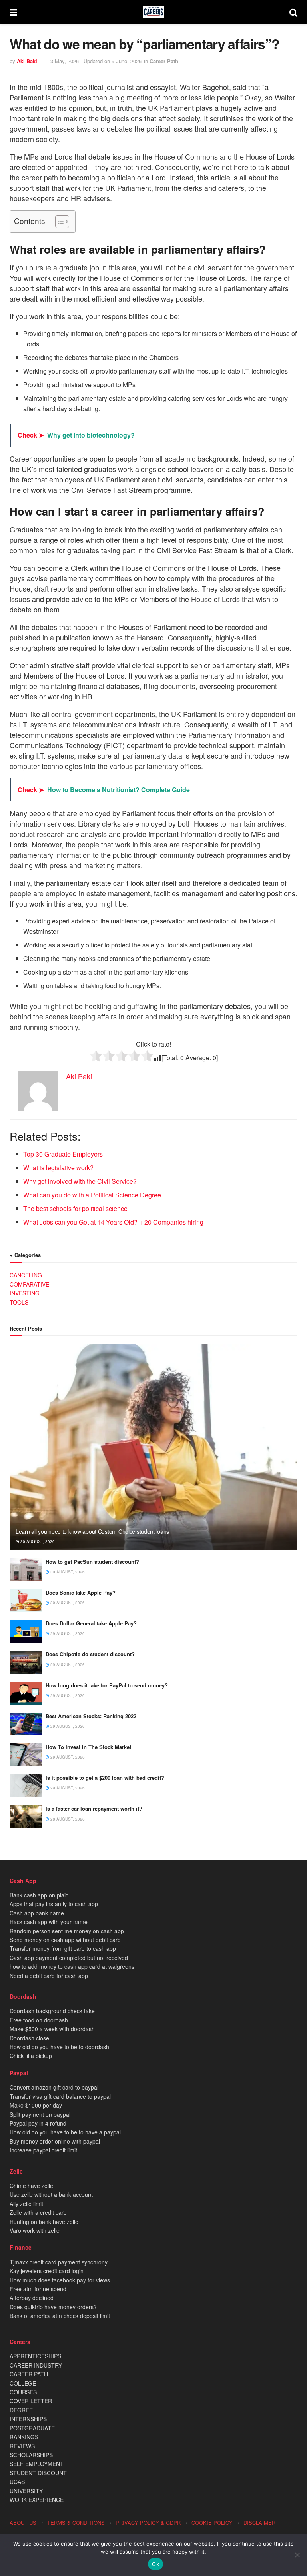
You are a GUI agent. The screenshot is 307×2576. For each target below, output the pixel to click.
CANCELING (26, 1275)
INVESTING (25, 1293)
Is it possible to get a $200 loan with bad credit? (105, 1778)
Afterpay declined (32, 2298)
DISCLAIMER (259, 2523)
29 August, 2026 (67, 1633)
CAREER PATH (29, 2374)
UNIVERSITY (26, 2491)
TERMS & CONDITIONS (76, 2523)
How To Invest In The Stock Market (88, 1747)
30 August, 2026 (37, 1541)
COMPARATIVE (29, 1284)
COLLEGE (23, 2383)
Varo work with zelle (35, 2230)
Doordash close (29, 2038)
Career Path (164, 61)
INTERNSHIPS (28, 2419)
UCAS (17, 2482)
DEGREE (21, 2410)
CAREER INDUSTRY (36, 2365)
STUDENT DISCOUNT (38, 2473)
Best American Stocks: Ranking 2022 (91, 1716)
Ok (155, 2564)
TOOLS (19, 1302)
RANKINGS (24, 2437)
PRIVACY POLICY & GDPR (148, 2523)
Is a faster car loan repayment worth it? (94, 1808)
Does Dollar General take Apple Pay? (91, 1623)
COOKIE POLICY (212, 2523)
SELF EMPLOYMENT (37, 2464)
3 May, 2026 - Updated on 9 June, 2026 (96, 61)
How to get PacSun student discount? (92, 1562)
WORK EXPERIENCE (37, 2500)
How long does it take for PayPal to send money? (107, 1685)
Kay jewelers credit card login (47, 2271)
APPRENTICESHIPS (35, 2356)
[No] (297, 2555)
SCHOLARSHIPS (31, 2455)
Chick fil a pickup (31, 2056)
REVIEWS (22, 2446)
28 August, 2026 (67, 1819)
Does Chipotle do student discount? (90, 1654)
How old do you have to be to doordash (59, 2047)
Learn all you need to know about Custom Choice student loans (92, 1531)
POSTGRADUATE (32, 2428)
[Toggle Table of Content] (58, 222)
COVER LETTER (31, 2401)
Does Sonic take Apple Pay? (81, 1592)
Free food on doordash (39, 2020)
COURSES (23, 2392)
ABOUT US (23, 2523)
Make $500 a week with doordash (52, 2029)
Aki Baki (27, 61)
